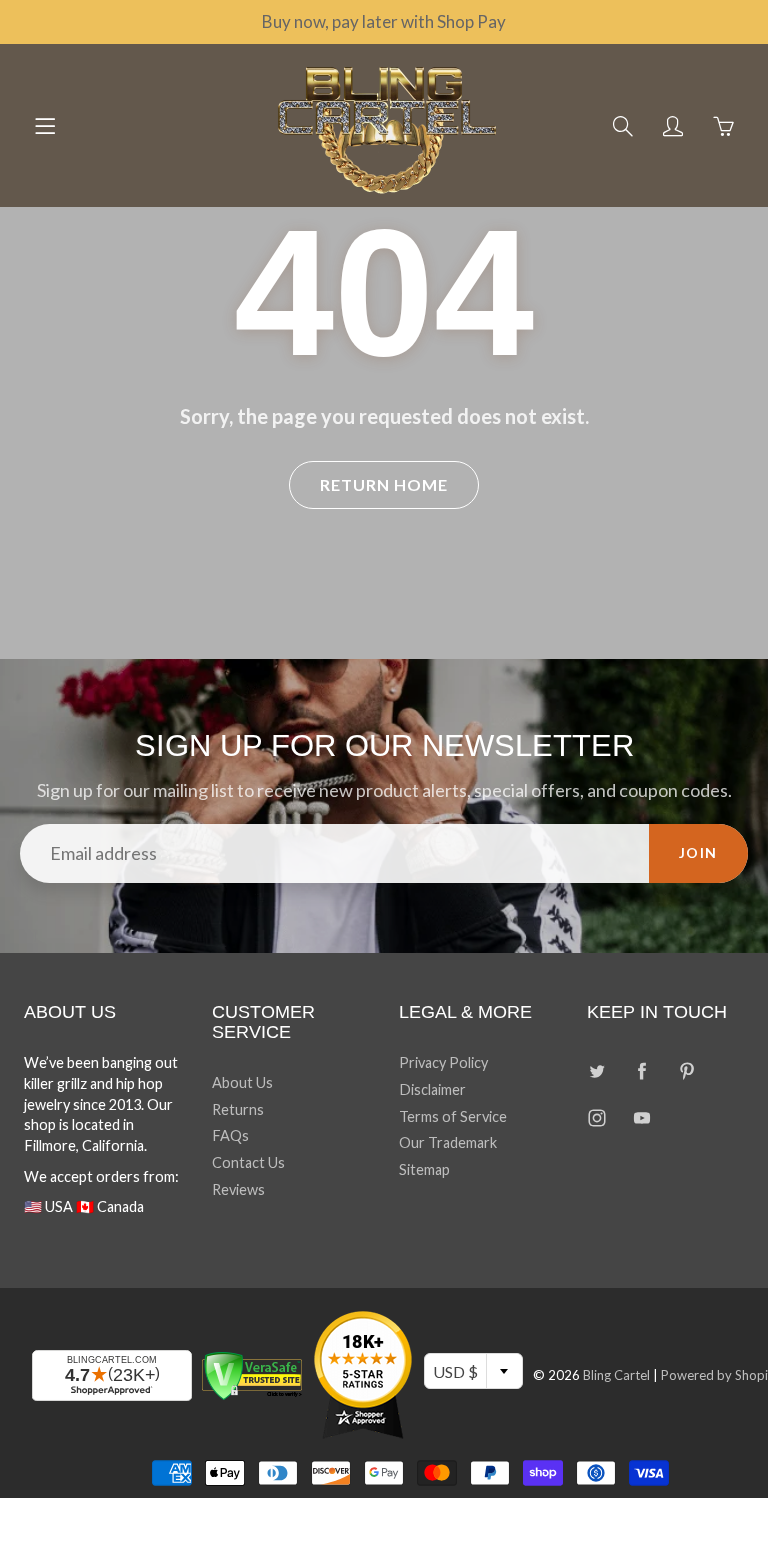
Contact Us (248, 1162)
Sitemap (424, 1169)
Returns (238, 1109)
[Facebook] (642, 1070)
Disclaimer (432, 1089)
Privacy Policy (443, 1062)
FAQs (230, 1135)
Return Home (384, 484)
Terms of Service (453, 1116)
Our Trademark (448, 1142)
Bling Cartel (616, 1375)
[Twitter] (597, 1070)
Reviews (238, 1189)
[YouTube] (642, 1118)
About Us (242, 1082)
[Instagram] (597, 1118)
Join (698, 852)
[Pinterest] (687, 1070)
